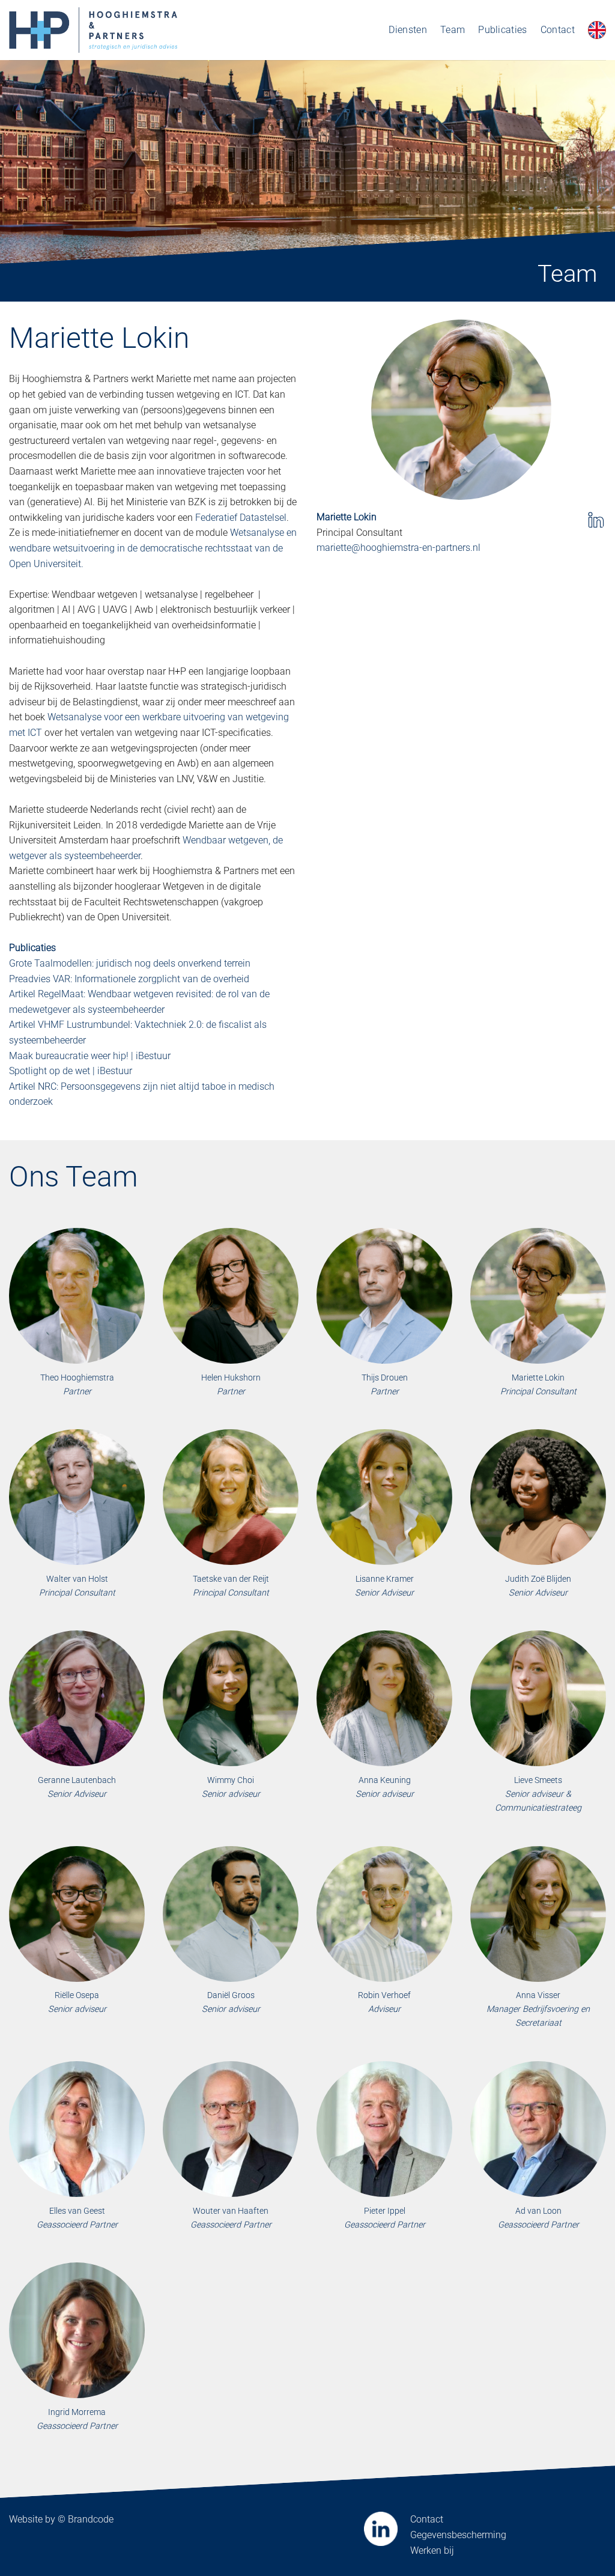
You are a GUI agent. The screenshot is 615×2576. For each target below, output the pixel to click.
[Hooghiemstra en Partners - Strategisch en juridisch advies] (93, 30)
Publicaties (503, 30)
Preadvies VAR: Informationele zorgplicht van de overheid (129, 979)
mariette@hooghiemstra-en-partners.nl (398, 548)
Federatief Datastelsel (241, 518)
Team (453, 30)
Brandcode (91, 2519)
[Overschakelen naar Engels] (597, 30)
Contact (558, 30)
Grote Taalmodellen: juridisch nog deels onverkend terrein (130, 963)
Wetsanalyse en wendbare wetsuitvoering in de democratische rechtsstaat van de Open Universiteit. (153, 548)
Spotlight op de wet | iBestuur (71, 1071)
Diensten (408, 30)
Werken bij (432, 2550)
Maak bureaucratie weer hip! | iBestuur (90, 1056)
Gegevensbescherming (458, 2535)
